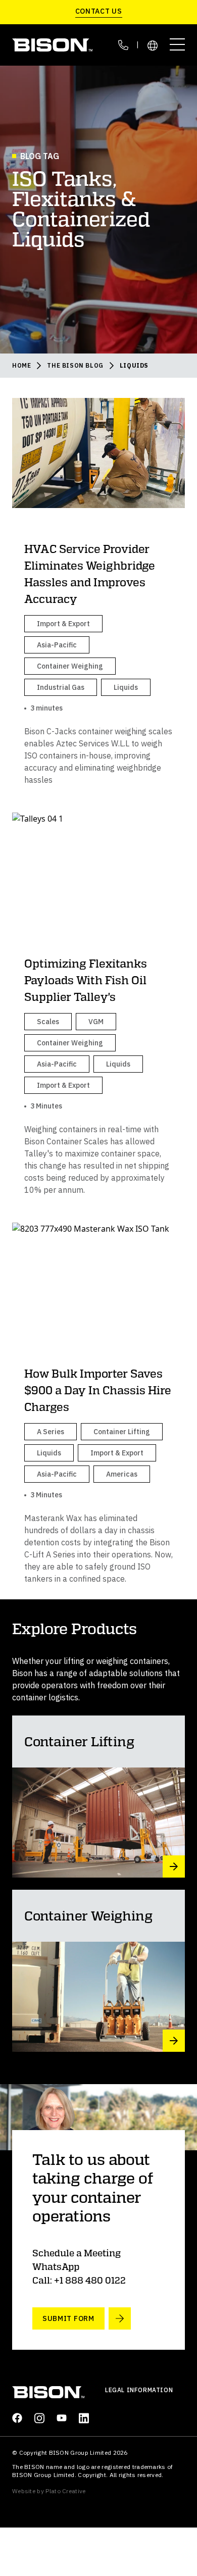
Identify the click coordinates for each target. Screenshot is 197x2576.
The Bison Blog (75, 365)
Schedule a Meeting (77, 2253)
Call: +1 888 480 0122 (79, 2280)
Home (21, 365)
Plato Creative (65, 2491)
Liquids (134, 365)
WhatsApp (56, 2266)
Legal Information (139, 2390)
